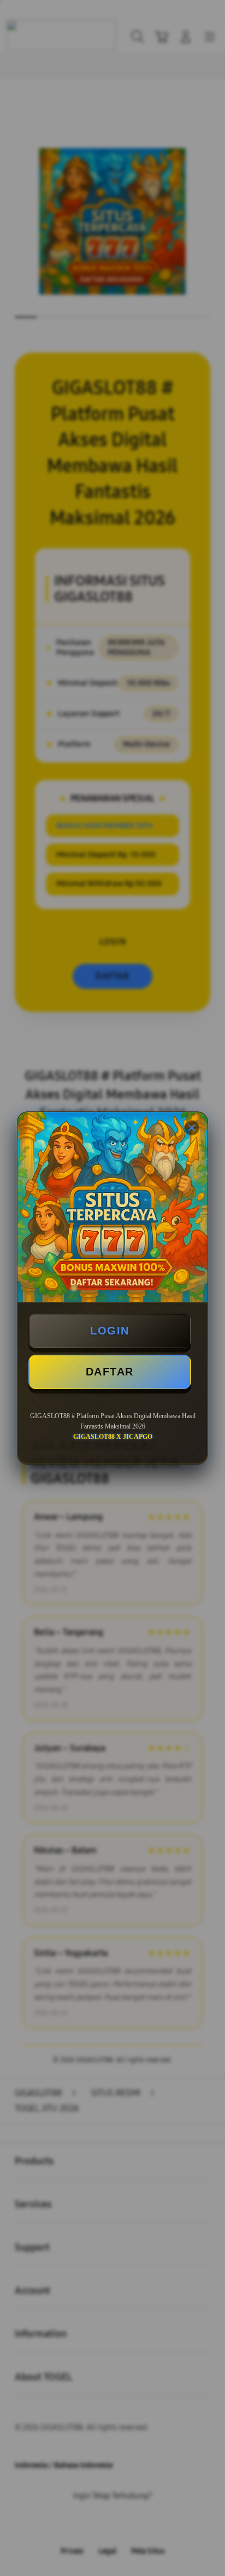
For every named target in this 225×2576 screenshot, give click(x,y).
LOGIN (110, 1331)
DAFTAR (110, 1372)
